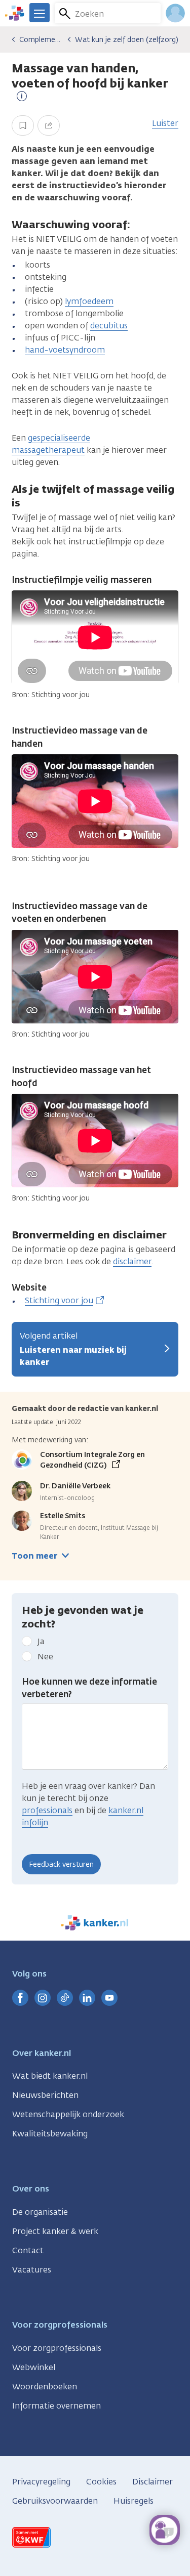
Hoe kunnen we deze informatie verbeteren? (89, 1688)
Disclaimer (153, 2482)
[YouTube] (109, 1998)
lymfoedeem (89, 301)
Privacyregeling (41, 2482)
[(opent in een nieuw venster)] (20, 1998)
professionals (47, 1810)
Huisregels (134, 2501)
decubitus (109, 326)
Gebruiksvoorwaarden (55, 2501)
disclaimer (132, 1261)
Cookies (101, 2482)
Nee (45, 1657)
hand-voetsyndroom (65, 350)
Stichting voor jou (59, 1300)
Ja (41, 1641)
